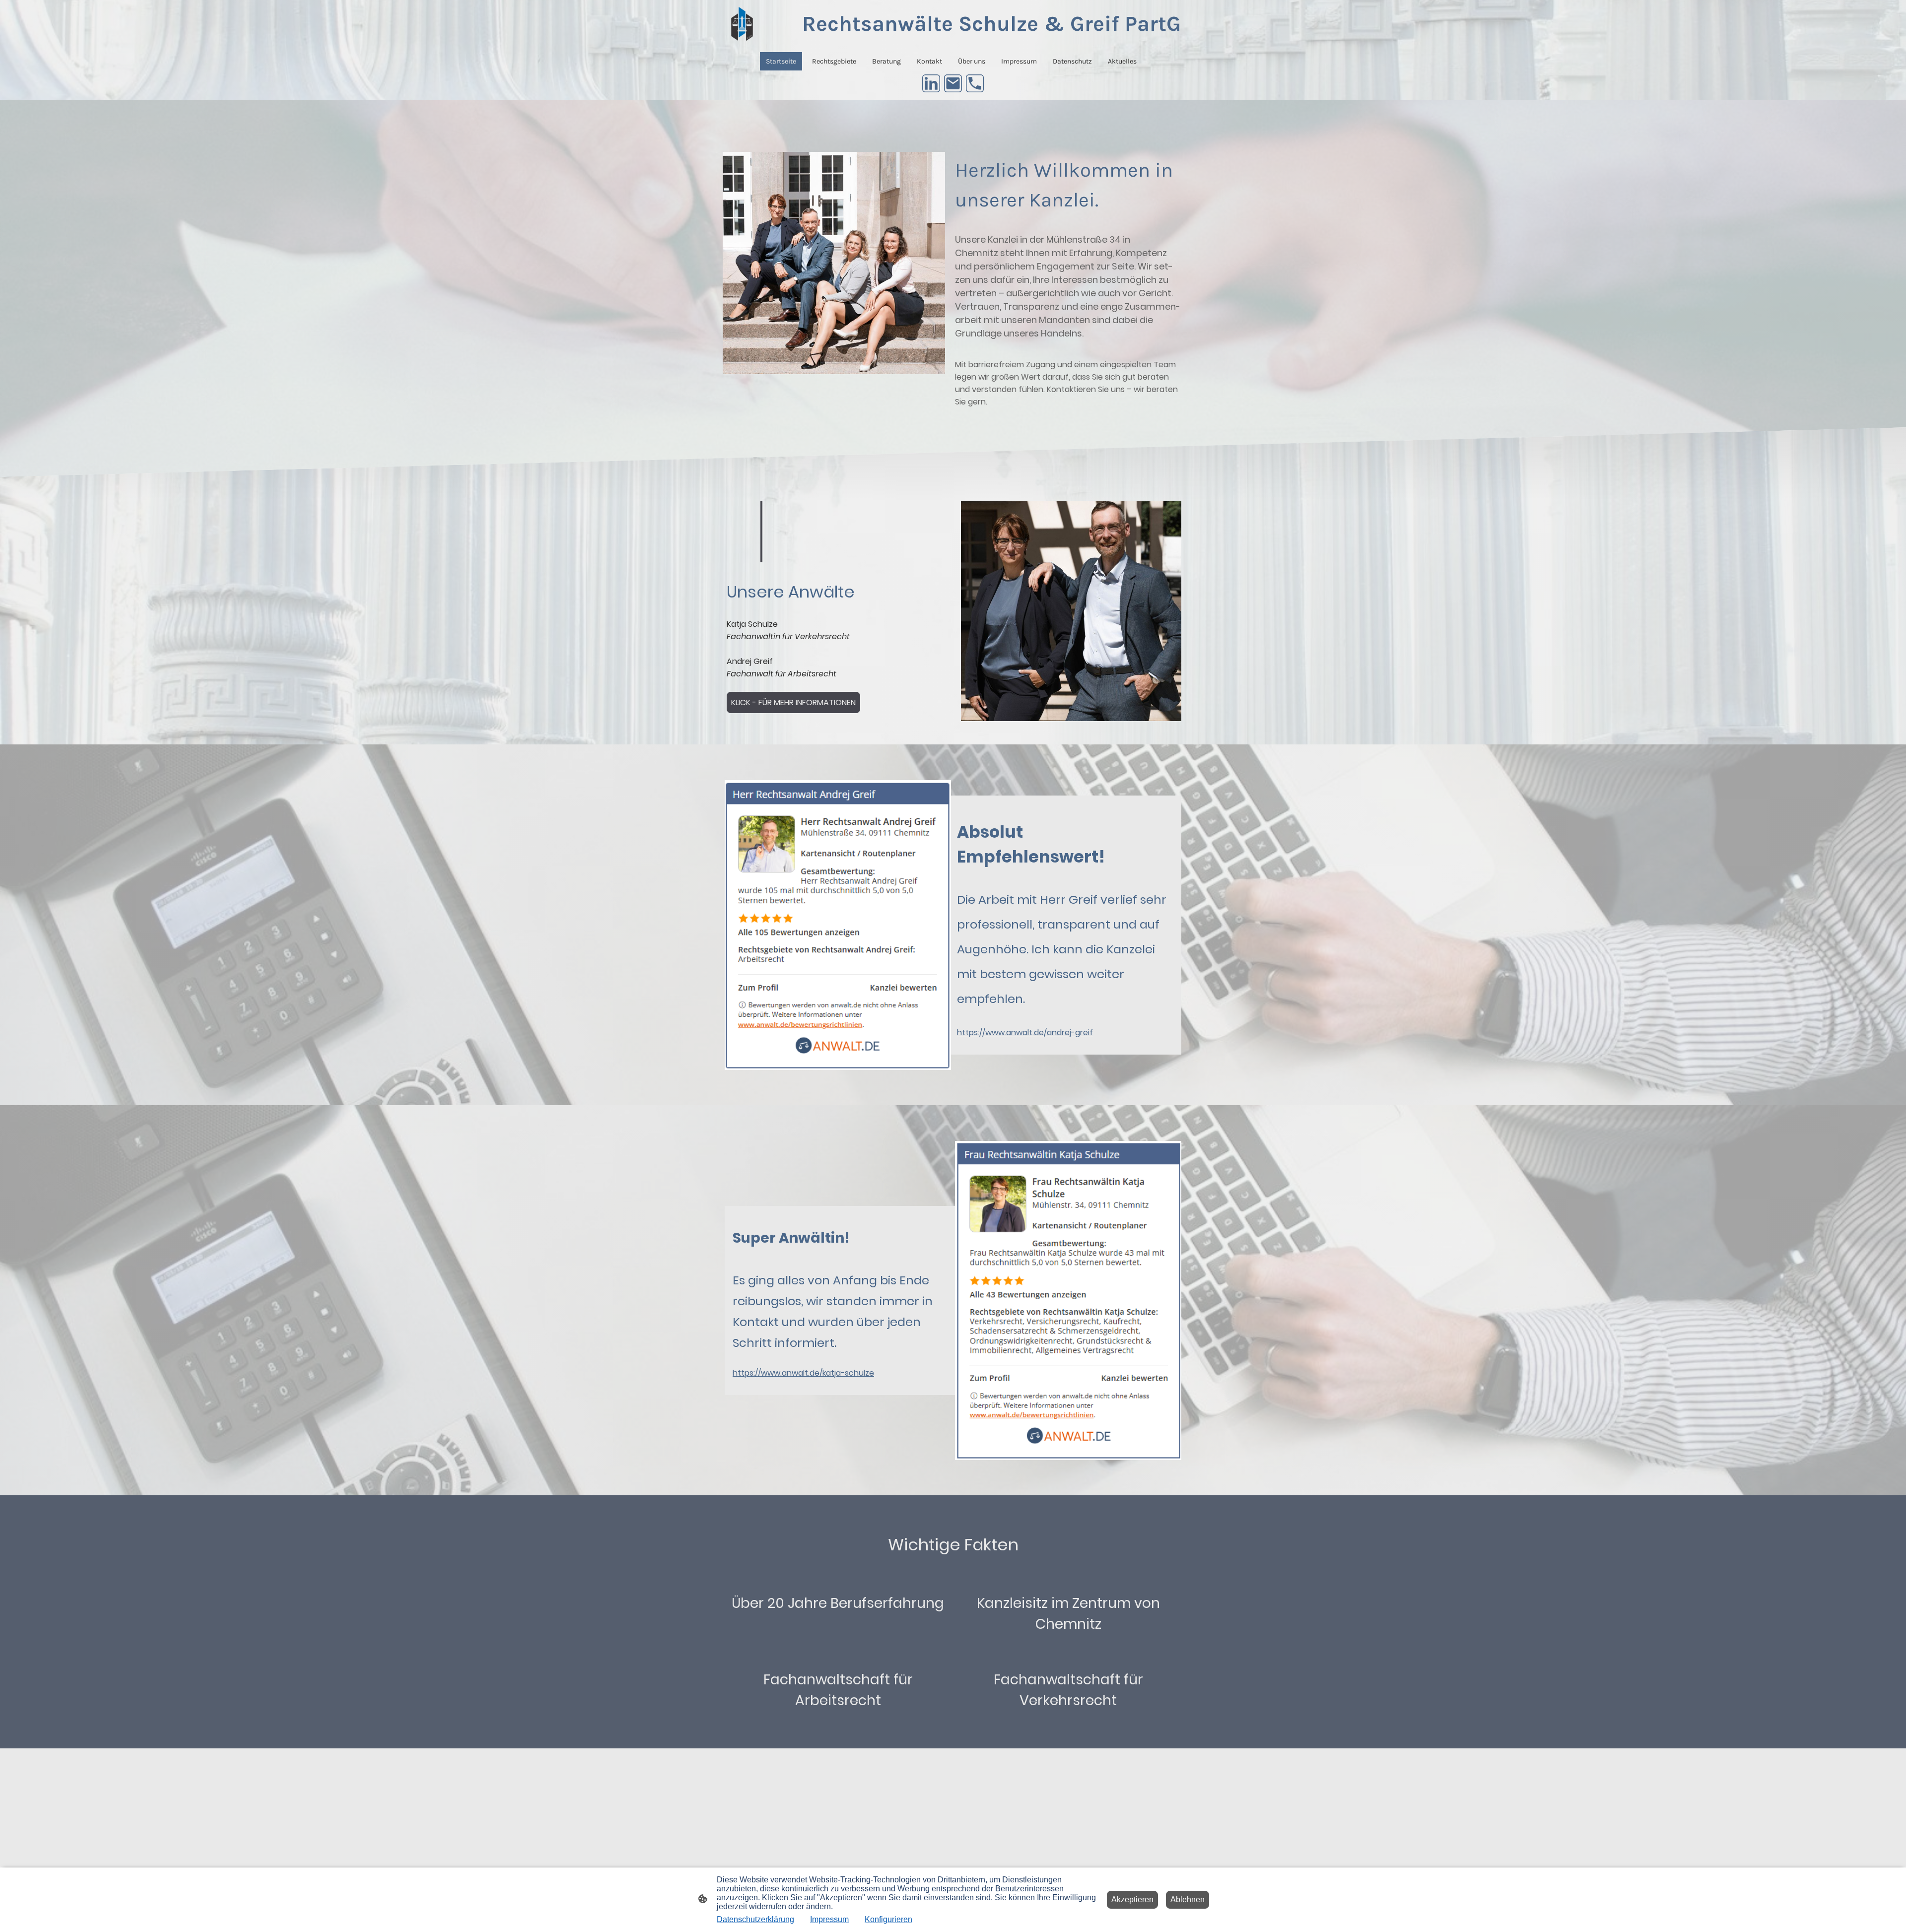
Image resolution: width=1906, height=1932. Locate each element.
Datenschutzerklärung (755, 1919)
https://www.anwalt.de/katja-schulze (803, 1373)
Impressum (829, 1919)
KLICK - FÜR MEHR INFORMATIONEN (793, 702)
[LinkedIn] (931, 83)
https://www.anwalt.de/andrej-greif (1025, 1033)
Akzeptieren (1132, 1899)
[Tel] (975, 83)
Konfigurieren (888, 1919)
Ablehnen (1188, 1899)
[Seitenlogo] (742, 24)
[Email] (953, 83)
